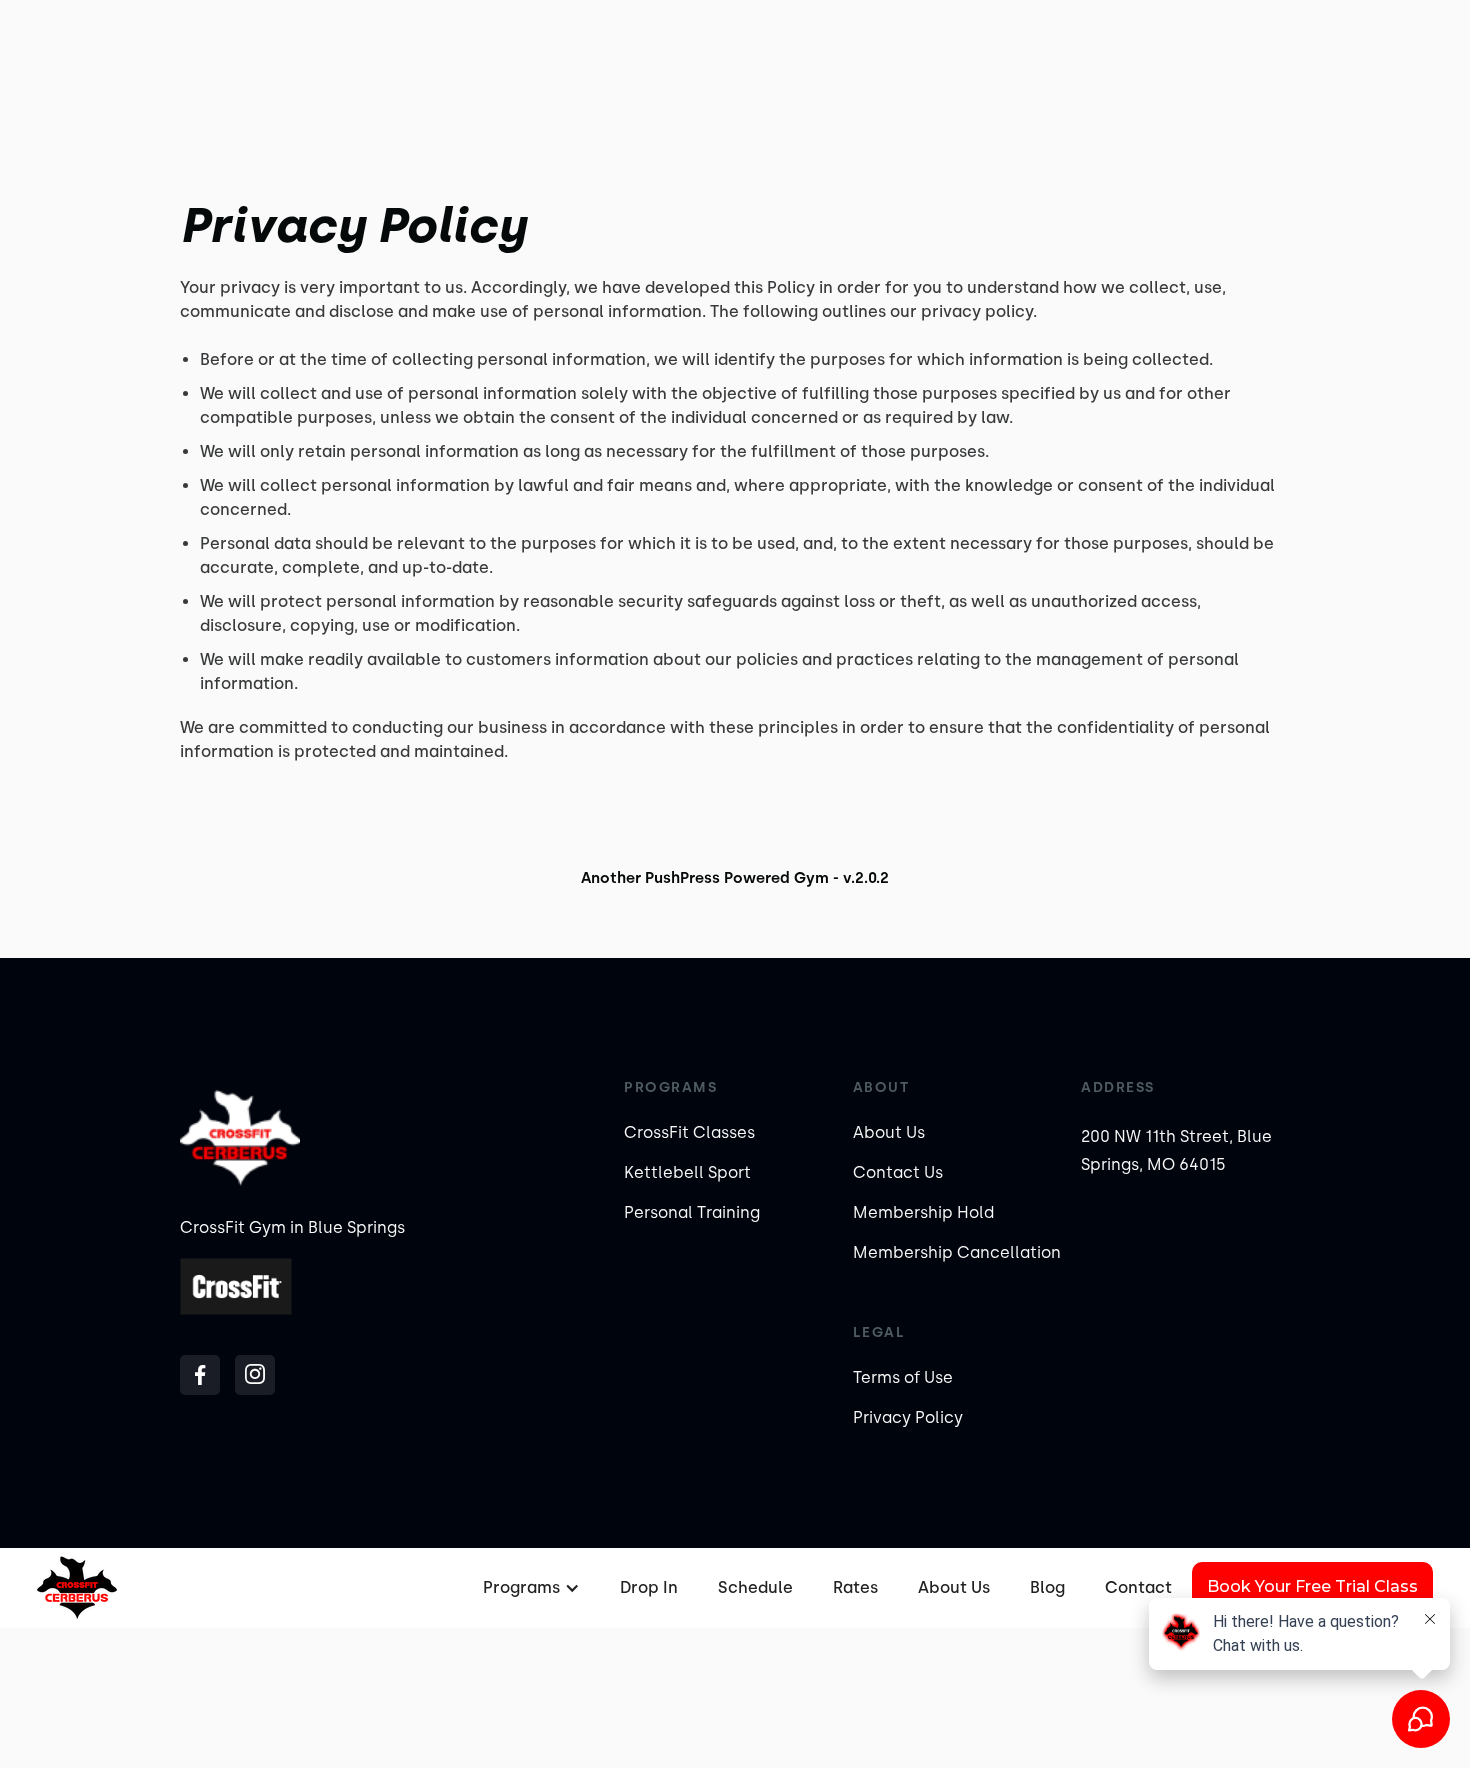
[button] (529, 1588)
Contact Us (898, 1172)
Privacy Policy (908, 1417)
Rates (855, 1587)
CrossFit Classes (689, 1132)
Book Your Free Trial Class (1312, 1586)
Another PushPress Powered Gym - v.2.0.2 (735, 878)
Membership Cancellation (957, 1252)
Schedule (755, 1587)
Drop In (649, 1587)
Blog (1047, 1587)
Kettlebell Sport (687, 1172)
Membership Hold (923, 1212)
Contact (1138, 1587)
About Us (889, 1132)
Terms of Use (903, 1377)
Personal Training (692, 1212)
